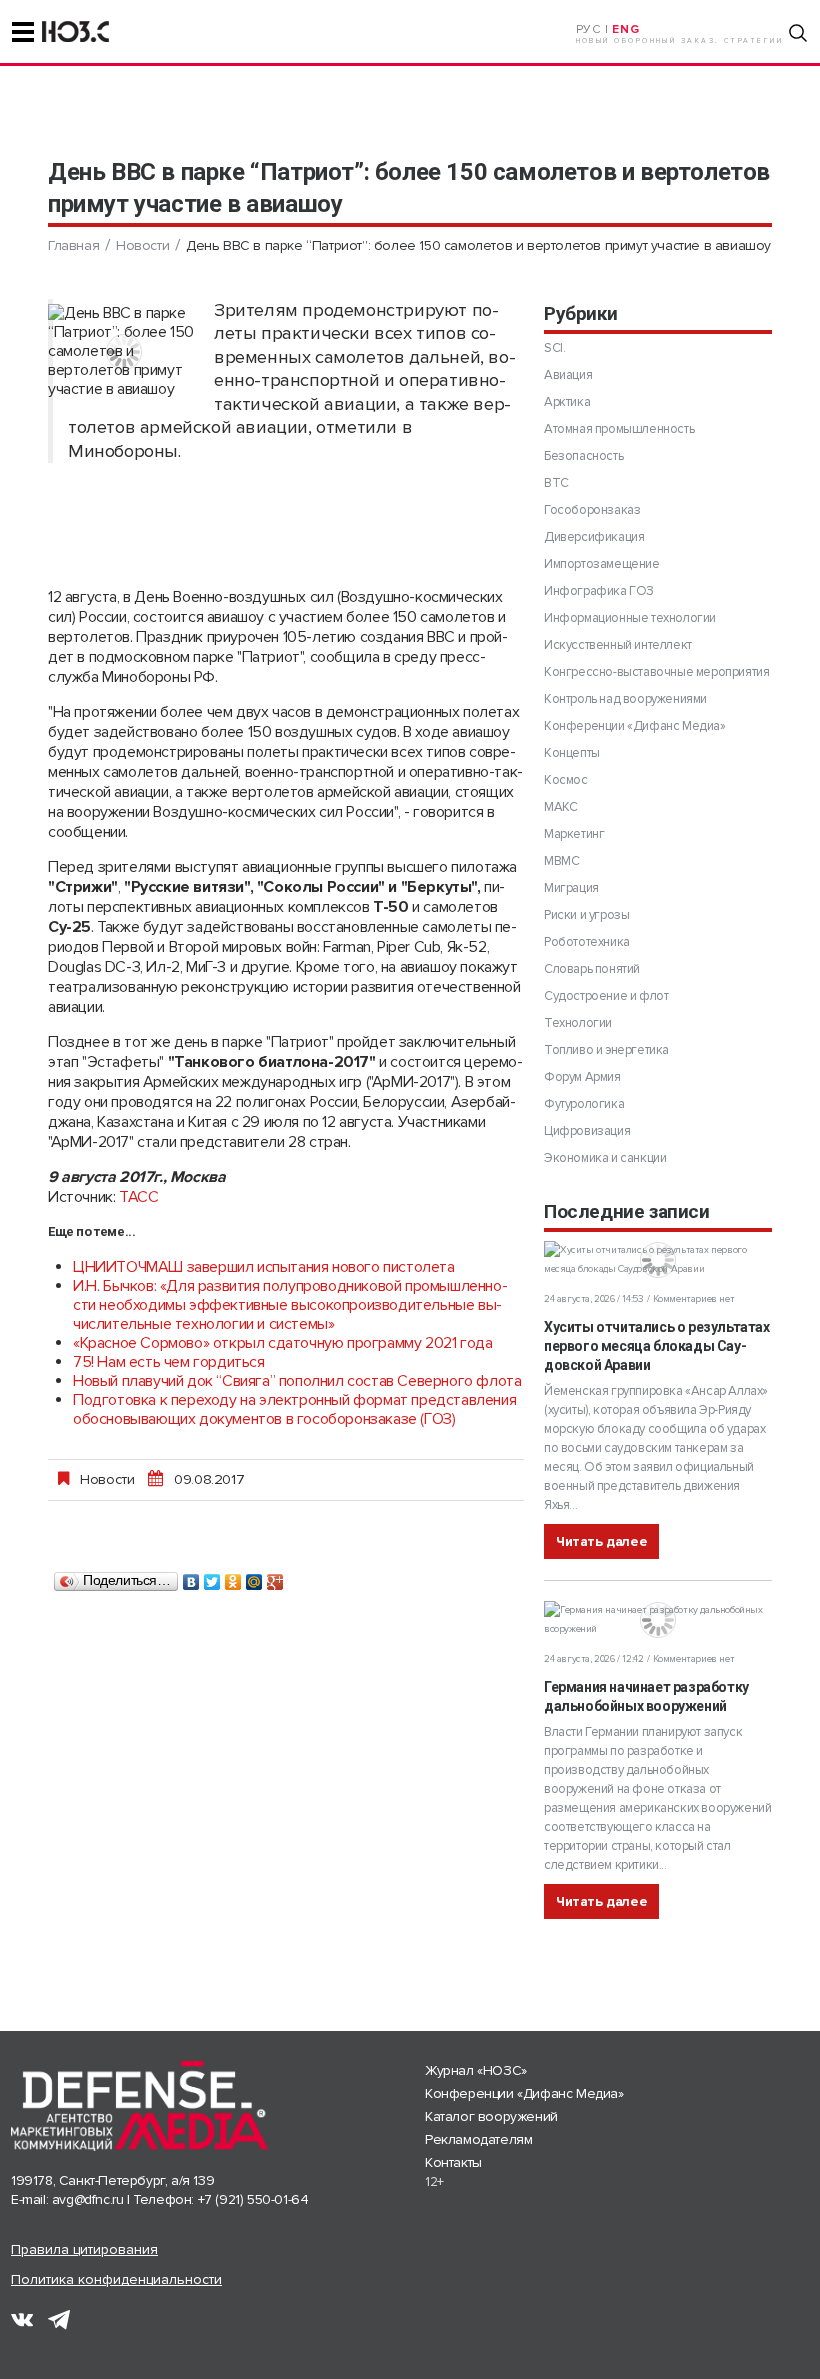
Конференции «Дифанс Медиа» (635, 726)
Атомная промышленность (619, 429)
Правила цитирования (84, 2249)
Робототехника (587, 942)
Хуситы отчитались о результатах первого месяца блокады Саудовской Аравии (657, 1346)
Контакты (453, 2162)
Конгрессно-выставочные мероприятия (656, 672)
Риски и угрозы (586, 915)
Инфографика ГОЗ (599, 591)
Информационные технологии (630, 618)
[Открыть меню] (23, 32)
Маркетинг (574, 834)
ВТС (556, 483)
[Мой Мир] (254, 1577)
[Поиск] (798, 33)
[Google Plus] (275, 1577)
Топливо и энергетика (606, 1050)
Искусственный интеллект (618, 645)
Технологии (578, 1023)
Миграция (571, 888)
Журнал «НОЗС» (476, 2070)
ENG (625, 29)
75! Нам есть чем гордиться (169, 1362)
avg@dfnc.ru (88, 2199)
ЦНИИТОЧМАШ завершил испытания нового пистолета (264, 1267)
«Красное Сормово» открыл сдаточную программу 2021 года (282, 1343)
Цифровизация (587, 1131)
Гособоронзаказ (592, 510)
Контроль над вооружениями (625, 699)
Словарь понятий (592, 969)
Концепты (572, 753)
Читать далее (601, 1541)
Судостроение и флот (606, 996)
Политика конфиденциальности (116, 2279)
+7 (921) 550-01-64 (253, 2199)
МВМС (561, 861)
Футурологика (584, 1104)
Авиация (568, 375)
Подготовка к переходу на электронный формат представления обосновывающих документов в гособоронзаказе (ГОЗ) (294, 1409)
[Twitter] (212, 1577)
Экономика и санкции (605, 1158)
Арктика (567, 402)
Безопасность (583, 456)
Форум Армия (582, 1077)
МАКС (560, 807)
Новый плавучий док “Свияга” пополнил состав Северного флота (297, 1381)
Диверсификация (594, 537)
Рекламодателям (478, 2139)
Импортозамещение (602, 564)
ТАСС (138, 1197)
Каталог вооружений (491, 2116)
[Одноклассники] (233, 1577)
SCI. (554, 348)
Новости (142, 245)
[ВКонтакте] (191, 1577)
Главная (73, 245)
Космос (566, 780)
